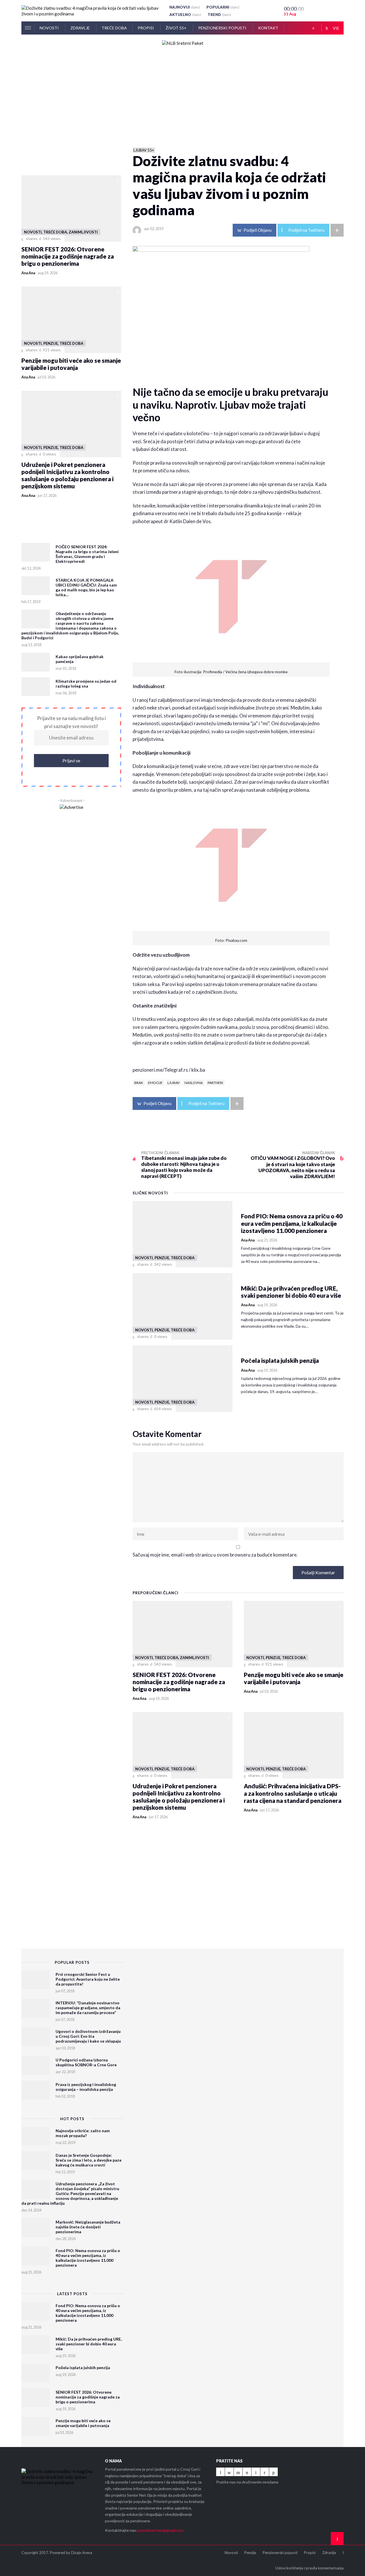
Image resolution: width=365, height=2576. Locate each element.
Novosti (50, 28)
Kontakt (268, 28)
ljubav (174, 1083)
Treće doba (114, 28)
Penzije (250, 2553)
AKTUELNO (185, 15)
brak (139, 1083)
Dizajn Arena (82, 2553)
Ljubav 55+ (144, 150)
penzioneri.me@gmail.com (161, 2530)
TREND (219, 15)
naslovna (194, 1083)
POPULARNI (223, 7)
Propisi (146, 28)
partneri (215, 1083)
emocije (155, 1083)
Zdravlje (81, 28)
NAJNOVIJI (185, 7)
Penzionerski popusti (223, 28)
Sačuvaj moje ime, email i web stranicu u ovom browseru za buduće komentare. (215, 1555)
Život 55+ (177, 28)
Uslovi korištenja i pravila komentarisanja (310, 2568)
